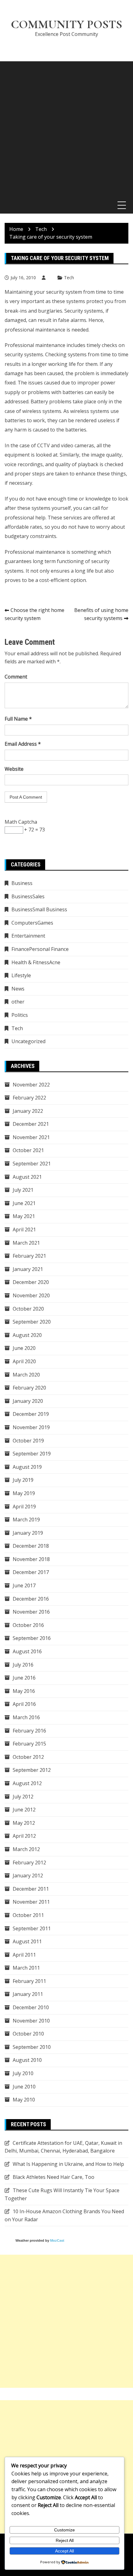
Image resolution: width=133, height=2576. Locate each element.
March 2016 (26, 1717)
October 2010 (28, 2034)
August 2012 (27, 1783)
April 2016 (24, 1704)
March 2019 (26, 1520)
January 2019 (28, 1533)
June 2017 (24, 1585)
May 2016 (24, 1691)
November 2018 (31, 1559)
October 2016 (28, 1625)
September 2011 (32, 1928)
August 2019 (27, 1467)
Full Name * (18, 719)
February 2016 (29, 1731)
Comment (16, 677)
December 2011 (31, 1889)
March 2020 (26, 1375)
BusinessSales (28, 896)
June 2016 (24, 1678)
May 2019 (24, 1493)
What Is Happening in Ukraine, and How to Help (68, 2164)
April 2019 (24, 1507)
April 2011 (24, 1955)
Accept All (64, 2551)
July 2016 (23, 1665)
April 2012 (24, 1836)
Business (22, 883)
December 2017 (31, 1572)
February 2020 (29, 1388)
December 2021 (31, 1124)
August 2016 (27, 1651)
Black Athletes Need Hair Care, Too (54, 2177)
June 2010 (24, 2087)
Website (14, 769)
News (18, 989)
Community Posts (66, 24)
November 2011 (31, 1902)
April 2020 (24, 1361)
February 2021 (29, 1256)
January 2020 (28, 1401)
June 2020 (24, 1348)
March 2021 (26, 1243)
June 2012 (24, 1810)
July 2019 (23, 1480)
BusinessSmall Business (39, 909)
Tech (69, 278)
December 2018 (31, 1546)
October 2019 (28, 1441)
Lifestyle (21, 975)
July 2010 (23, 2073)
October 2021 (28, 1150)
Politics (20, 1015)
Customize (64, 2530)
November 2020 (31, 1295)
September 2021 (32, 1164)
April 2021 (24, 1229)
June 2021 (24, 1203)
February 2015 (29, 1744)
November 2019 (31, 1427)
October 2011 (28, 1915)
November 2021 (31, 1137)
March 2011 (26, 1968)
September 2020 (32, 1322)
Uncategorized (28, 1041)
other (18, 1002)
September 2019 (32, 1454)
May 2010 (24, 2100)
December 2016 (31, 1599)
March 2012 (26, 1849)
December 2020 (31, 1282)
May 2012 (24, 1823)
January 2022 (28, 1111)
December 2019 (31, 1414)
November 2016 (31, 1612)
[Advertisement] (66, 128)
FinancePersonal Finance (40, 949)
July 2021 (23, 1190)
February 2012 (29, 1863)
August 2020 (27, 1335)
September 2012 (32, 1770)
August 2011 (27, 1941)
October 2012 (28, 1757)
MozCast (57, 2240)
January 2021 (28, 1269)
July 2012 (23, 1797)
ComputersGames (32, 923)
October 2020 (28, 1309)
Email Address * (23, 744)
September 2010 (32, 2047)
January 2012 (28, 1876)
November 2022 (31, 1085)
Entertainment (28, 936)
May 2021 (24, 1216)
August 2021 (27, 1177)
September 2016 (32, 1638)
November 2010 (31, 2021)
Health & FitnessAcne (36, 962)
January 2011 (28, 1994)
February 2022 (29, 1098)
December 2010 (31, 2007)
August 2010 (27, 2060)
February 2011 (29, 1981)
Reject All (65, 2540)
